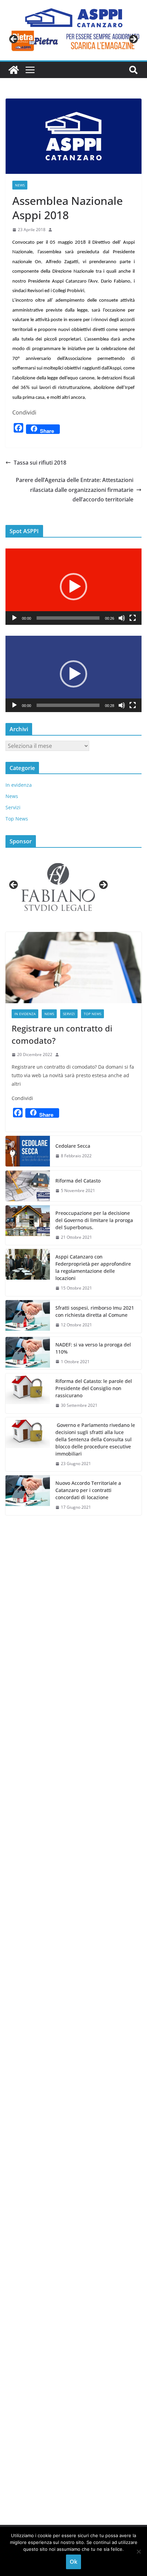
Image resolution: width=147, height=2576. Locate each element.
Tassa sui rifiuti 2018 (40, 463)
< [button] (14, 40)
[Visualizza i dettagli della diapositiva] (73, 41)
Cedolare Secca (73, 1146)
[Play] (14, 618)
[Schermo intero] (133, 618)
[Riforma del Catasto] (28, 1186)
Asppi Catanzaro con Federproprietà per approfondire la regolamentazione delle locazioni (93, 1267)
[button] (73, 587)
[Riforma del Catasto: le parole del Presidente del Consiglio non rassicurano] (28, 1393)
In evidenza (19, 785)
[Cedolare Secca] (28, 1151)
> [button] (133, 40)
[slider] (68, 618)
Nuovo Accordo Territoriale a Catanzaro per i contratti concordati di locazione (88, 1490)
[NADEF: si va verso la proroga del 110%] (28, 1353)
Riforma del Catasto (78, 1181)
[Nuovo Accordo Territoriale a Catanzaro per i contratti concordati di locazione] (28, 1495)
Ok (73, 2562)
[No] (138, 2551)
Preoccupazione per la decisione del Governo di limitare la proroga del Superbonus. (94, 1220)
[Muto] (122, 618)
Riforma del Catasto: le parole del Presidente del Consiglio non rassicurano (94, 1388)
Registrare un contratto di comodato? (62, 1034)
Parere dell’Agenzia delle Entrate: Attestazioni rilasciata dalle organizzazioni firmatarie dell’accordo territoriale (75, 490)
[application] (73, 587)
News (20, 185)
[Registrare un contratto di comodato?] (73, 968)
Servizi (13, 807)
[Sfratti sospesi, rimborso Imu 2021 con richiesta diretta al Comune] (28, 1316)
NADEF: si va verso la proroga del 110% (93, 1348)
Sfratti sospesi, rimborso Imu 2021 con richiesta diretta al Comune (95, 1311)
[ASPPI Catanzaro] (14, 70)
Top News (17, 819)
